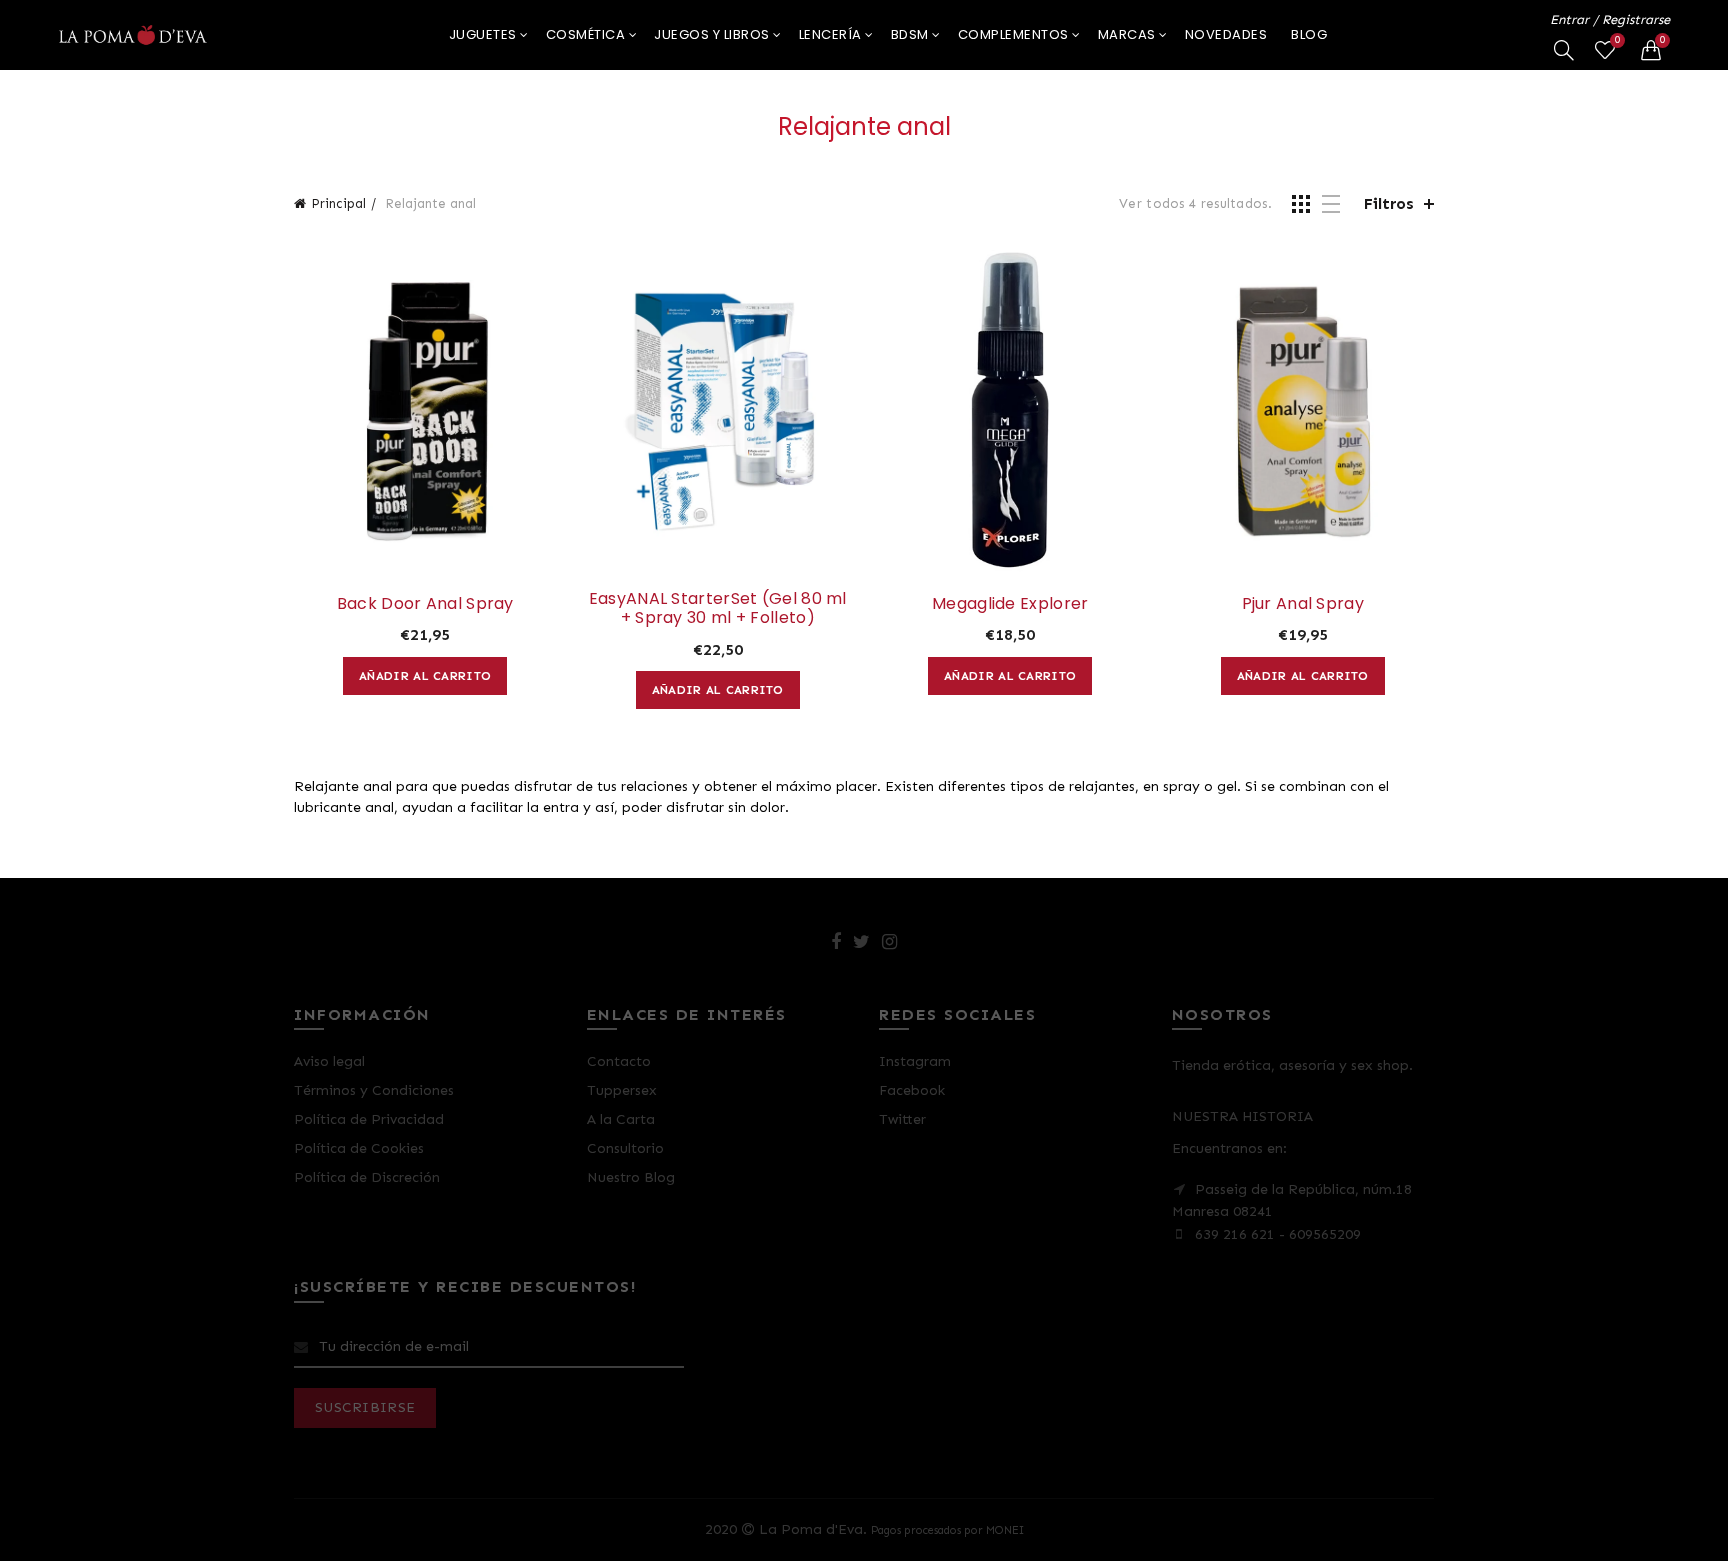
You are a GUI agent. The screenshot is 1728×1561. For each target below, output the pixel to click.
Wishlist (1617, 40)
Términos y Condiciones (374, 1090)
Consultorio (625, 1148)
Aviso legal (329, 1061)
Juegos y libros (712, 34)
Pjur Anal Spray (1303, 603)
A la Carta (621, 1119)
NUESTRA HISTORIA (1242, 1116)
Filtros (1389, 203)
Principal (338, 203)
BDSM (910, 34)
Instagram (915, 1061)
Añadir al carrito (425, 676)
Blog (1309, 34)
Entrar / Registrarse (1610, 19)
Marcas (1127, 34)
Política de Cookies (359, 1148)
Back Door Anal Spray (425, 603)
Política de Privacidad (369, 1119)
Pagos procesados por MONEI (947, 1530)
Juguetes (483, 34)
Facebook (912, 1090)
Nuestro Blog (631, 1177)
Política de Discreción (367, 1177)
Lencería (830, 34)
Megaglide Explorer (1010, 603)
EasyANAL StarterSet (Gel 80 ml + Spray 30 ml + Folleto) (718, 608)
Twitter (902, 1119)
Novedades (1226, 34)
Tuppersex (622, 1090)
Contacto (619, 1061)
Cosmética (586, 34)
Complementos (1013, 34)
